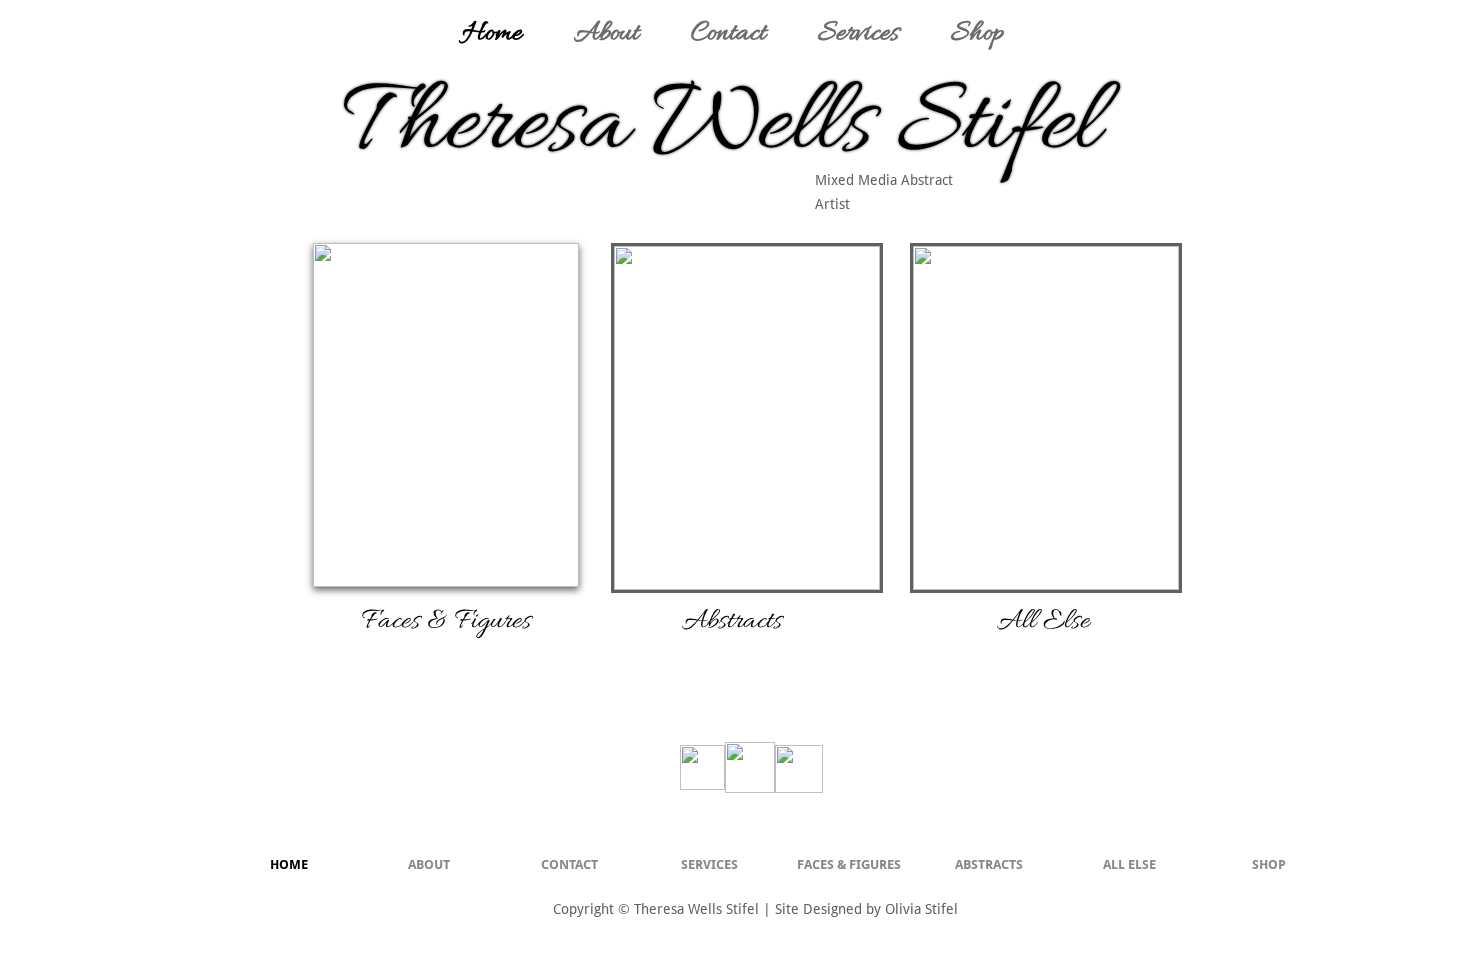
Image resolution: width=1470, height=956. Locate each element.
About (606, 34)
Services (858, 34)
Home (492, 34)
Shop (977, 34)
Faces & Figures (849, 864)
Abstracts (989, 864)
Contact (728, 34)
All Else (1129, 864)
